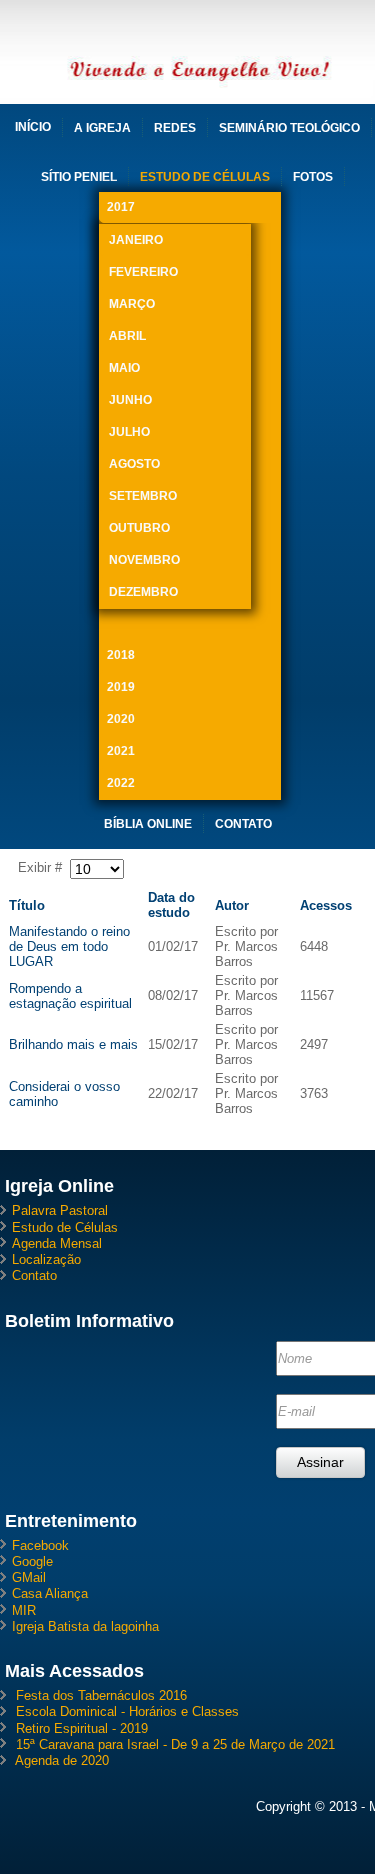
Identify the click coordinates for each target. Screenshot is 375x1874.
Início (33, 127)
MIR (24, 1610)
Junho (130, 400)
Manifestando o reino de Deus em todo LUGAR (69, 946)
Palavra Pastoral (60, 1210)
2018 (121, 655)
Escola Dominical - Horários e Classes (127, 1711)
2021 (121, 751)
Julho (129, 432)
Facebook (40, 1545)
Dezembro (143, 592)
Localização (46, 1259)
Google (32, 1561)
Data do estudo (171, 905)
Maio (124, 368)
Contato (243, 824)
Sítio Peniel (79, 177)
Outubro (139, 528)
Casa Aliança (50, 1593)
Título (27, 905)
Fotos (313, 177)
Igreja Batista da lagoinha (85, 1626)
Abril (127, 336)
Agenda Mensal (57, 1243)
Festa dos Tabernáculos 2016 (101, 1695)
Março (132, 304)
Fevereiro (143, 272)
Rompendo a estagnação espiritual (70, 996)
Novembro (144, 560)
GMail (29, 1577)
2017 (121, 207)
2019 (121, 687)
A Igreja (102, 128)
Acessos (326, 905)
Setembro (143, 496)
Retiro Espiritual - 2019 (82, 1728)
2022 (121, 783)
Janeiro (136, 240)
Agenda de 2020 (62, 1760)
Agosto (134, 464)
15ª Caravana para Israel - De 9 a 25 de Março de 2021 (175, 1744)
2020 (121, 719)
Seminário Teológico (289, 128)
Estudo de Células (205, 177)
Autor (232, 905)
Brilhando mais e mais (73, 1044)
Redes (175, 128)
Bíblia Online (148, 824)
